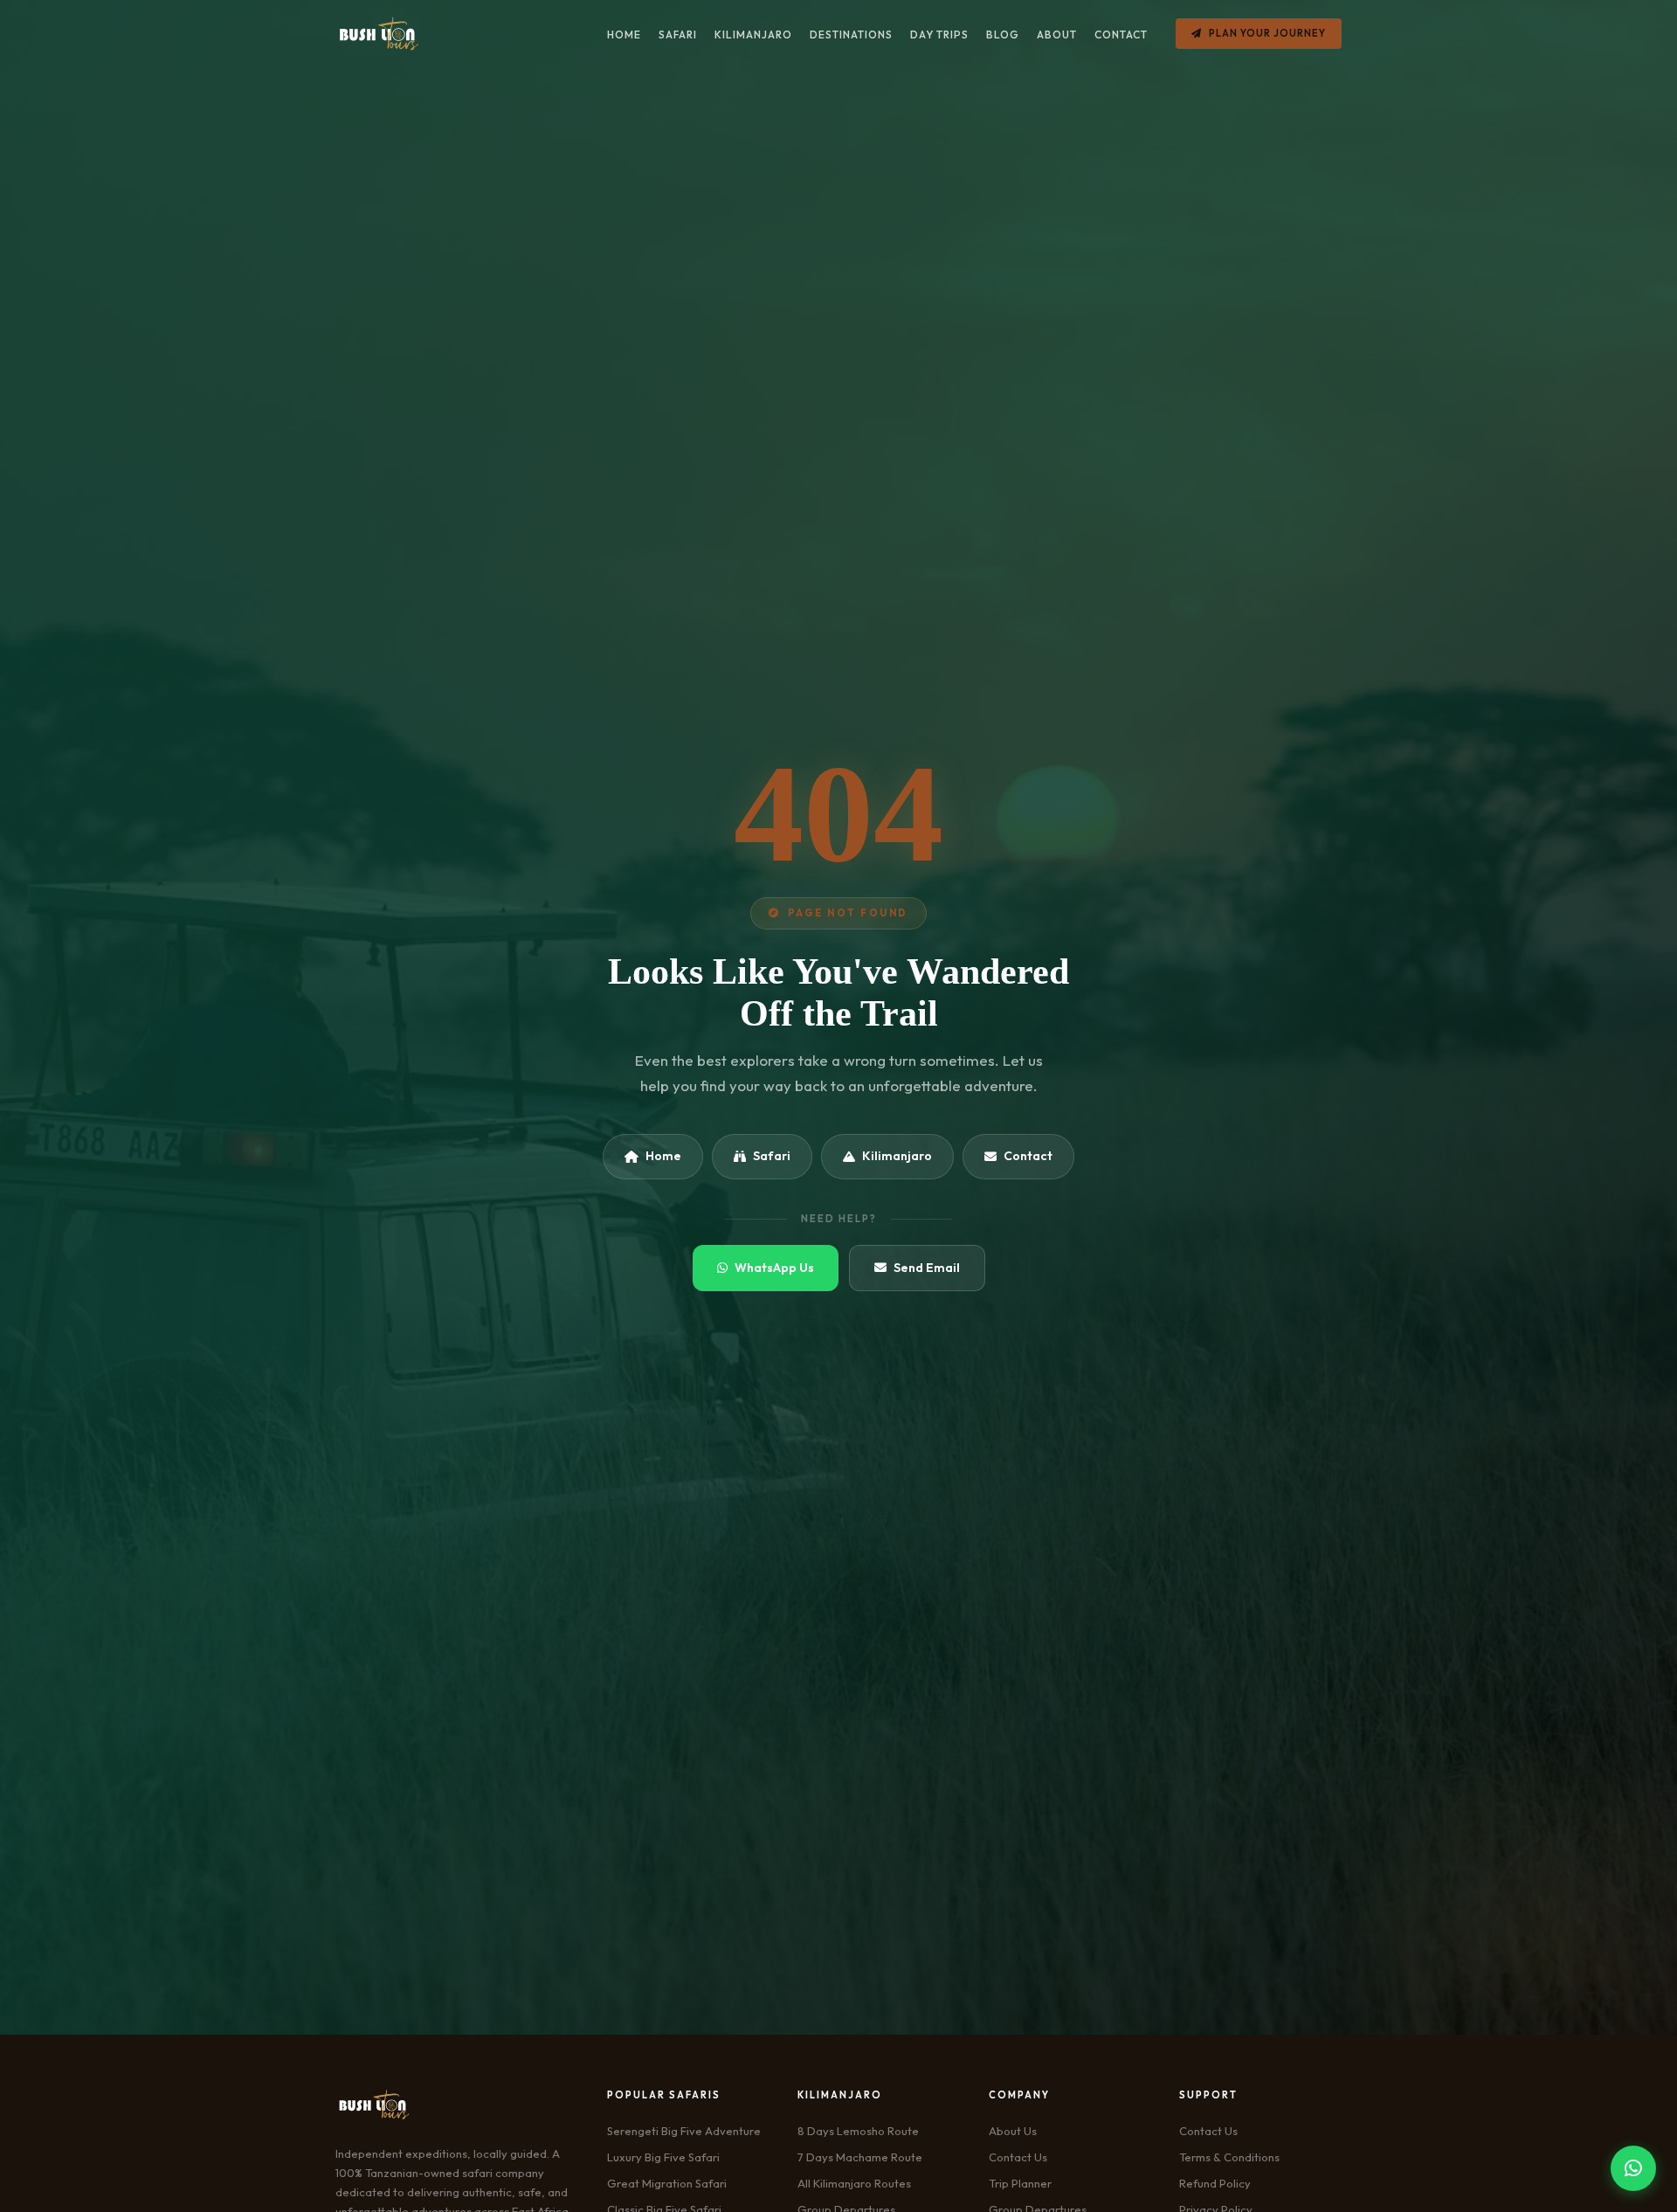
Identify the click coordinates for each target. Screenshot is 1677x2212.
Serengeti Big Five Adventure (684, 2131)
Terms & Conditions (1229, 2157)
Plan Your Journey (1267, 33)
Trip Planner (1020, 2183)
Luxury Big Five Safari (663, 2157)
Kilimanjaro (897, 1156)
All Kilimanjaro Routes (854, 2183)
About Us (1013, 2131)
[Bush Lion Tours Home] (379, 34)
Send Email (927, 1268)
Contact (1028, 1156)
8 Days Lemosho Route (858, 2131)
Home (663, 1156)
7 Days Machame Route (860, 2157)
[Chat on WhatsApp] (1633, 2168)
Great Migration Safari (667, 2183)
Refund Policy (1215, 2183)
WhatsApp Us (774, 1268)
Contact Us (1018, 2157)
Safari (772, 1156)
